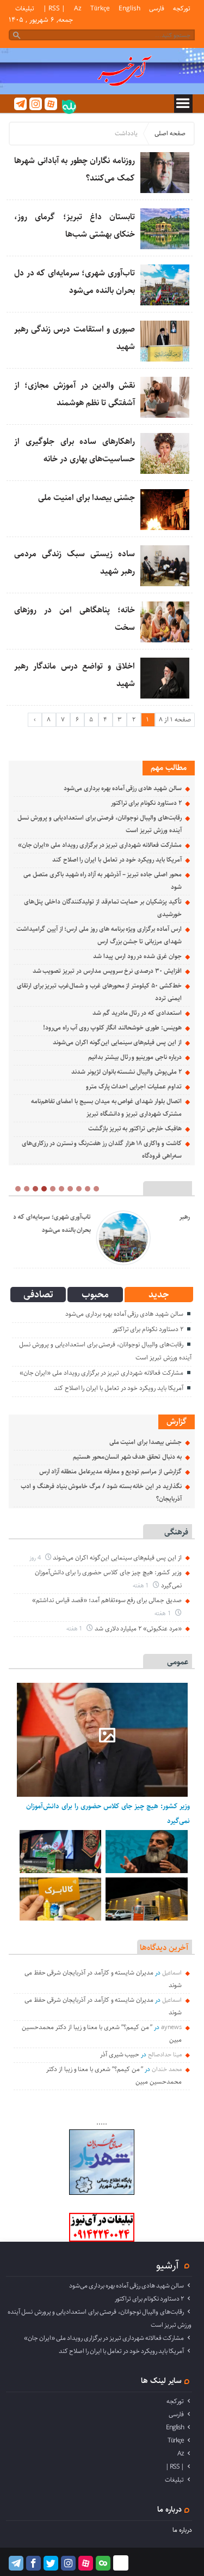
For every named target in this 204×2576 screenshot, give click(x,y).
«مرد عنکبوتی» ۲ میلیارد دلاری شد (138, 1629)
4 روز (36, 1558)
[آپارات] (51, 104)
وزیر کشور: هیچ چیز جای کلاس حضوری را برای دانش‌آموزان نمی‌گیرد (108, 1813)
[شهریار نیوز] (102, 2193)
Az (78, 8)
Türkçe (100, 8)
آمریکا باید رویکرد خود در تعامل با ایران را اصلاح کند (117, 860)
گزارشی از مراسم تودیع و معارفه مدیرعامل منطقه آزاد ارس (110, 1471)
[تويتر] (51, 2563)
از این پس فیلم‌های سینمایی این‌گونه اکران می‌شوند (117, 1042)
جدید (159, 1295)
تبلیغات (25, 8)
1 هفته (142, 1585)
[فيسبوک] (33, 2563)
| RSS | (54, 8)
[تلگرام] (20, 104)
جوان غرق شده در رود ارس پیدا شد (137, 956)
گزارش (177, 1421)
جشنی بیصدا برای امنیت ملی (86, 498)
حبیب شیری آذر (120, 2054)
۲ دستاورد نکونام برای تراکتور (146, 803)
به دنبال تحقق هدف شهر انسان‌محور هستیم (127, 1457)
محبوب (95, 1295)
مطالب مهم (169, 768)
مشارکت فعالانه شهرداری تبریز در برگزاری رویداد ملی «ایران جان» (100, 845)
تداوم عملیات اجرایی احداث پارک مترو (134, 1087)
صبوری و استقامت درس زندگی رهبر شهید (92, 1223)
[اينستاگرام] (36, 104)
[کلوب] (103, 2563)
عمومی (178, 1662)
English (129, 8)
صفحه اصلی (170, 133)
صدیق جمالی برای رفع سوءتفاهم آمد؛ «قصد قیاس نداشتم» (107, 1600)
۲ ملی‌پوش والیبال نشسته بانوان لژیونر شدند (126, 1072)
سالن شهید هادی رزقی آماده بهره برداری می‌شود (123, 788)
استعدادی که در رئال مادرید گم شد (137, 1013)
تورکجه (182, 8)
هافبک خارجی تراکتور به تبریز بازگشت (135, 1128)
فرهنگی (176, 1532)
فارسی (157, 8)
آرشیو (168, 2265)
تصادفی (38, 1295)
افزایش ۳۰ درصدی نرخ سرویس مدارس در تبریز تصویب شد (107, 971)
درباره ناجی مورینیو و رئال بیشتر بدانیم (135, 1057)
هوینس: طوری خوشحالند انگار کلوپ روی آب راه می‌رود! (112, 1028)
